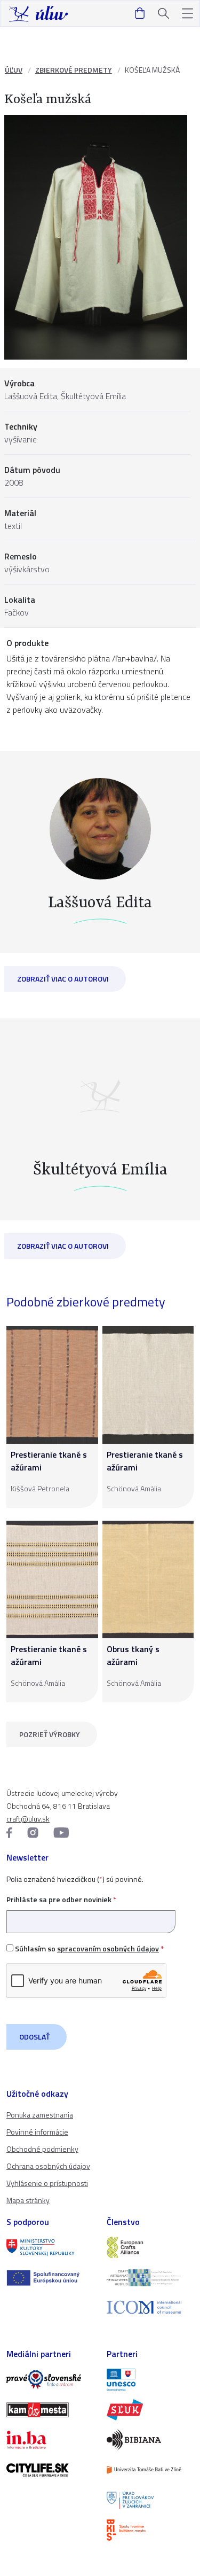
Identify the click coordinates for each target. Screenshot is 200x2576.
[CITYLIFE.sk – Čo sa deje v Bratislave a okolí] (50, 2470)
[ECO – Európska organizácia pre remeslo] (150, 2277)
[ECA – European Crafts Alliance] (150, 2247)
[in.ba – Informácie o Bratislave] (50, 2440)
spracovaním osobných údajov (108, 1948)
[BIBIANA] (150, 2440)
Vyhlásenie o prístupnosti (47, 2183)
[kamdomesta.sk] (50, 2410)
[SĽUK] (150, 2410)
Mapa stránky (28, 2200)
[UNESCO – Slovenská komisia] (150, 2379)
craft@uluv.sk (28, 1819)
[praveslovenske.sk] (50, 2379)
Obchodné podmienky (42, 2149)
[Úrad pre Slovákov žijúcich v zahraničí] (150, 2500)
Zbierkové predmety (74, 70)
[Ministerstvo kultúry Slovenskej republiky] (50, 2247)
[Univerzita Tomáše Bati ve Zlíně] (150, 2470)
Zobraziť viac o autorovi (63, 979)
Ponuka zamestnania (40, 2115)
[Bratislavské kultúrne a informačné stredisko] (150, 2530)
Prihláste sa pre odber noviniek (61, 1899)
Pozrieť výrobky (50, 1734)
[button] (187, 14)
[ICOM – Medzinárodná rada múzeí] (150, 2307)
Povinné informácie (37, 2132)
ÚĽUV (14, 70)
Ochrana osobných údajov (48, 2166)
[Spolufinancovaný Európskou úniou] (50, 2278)
